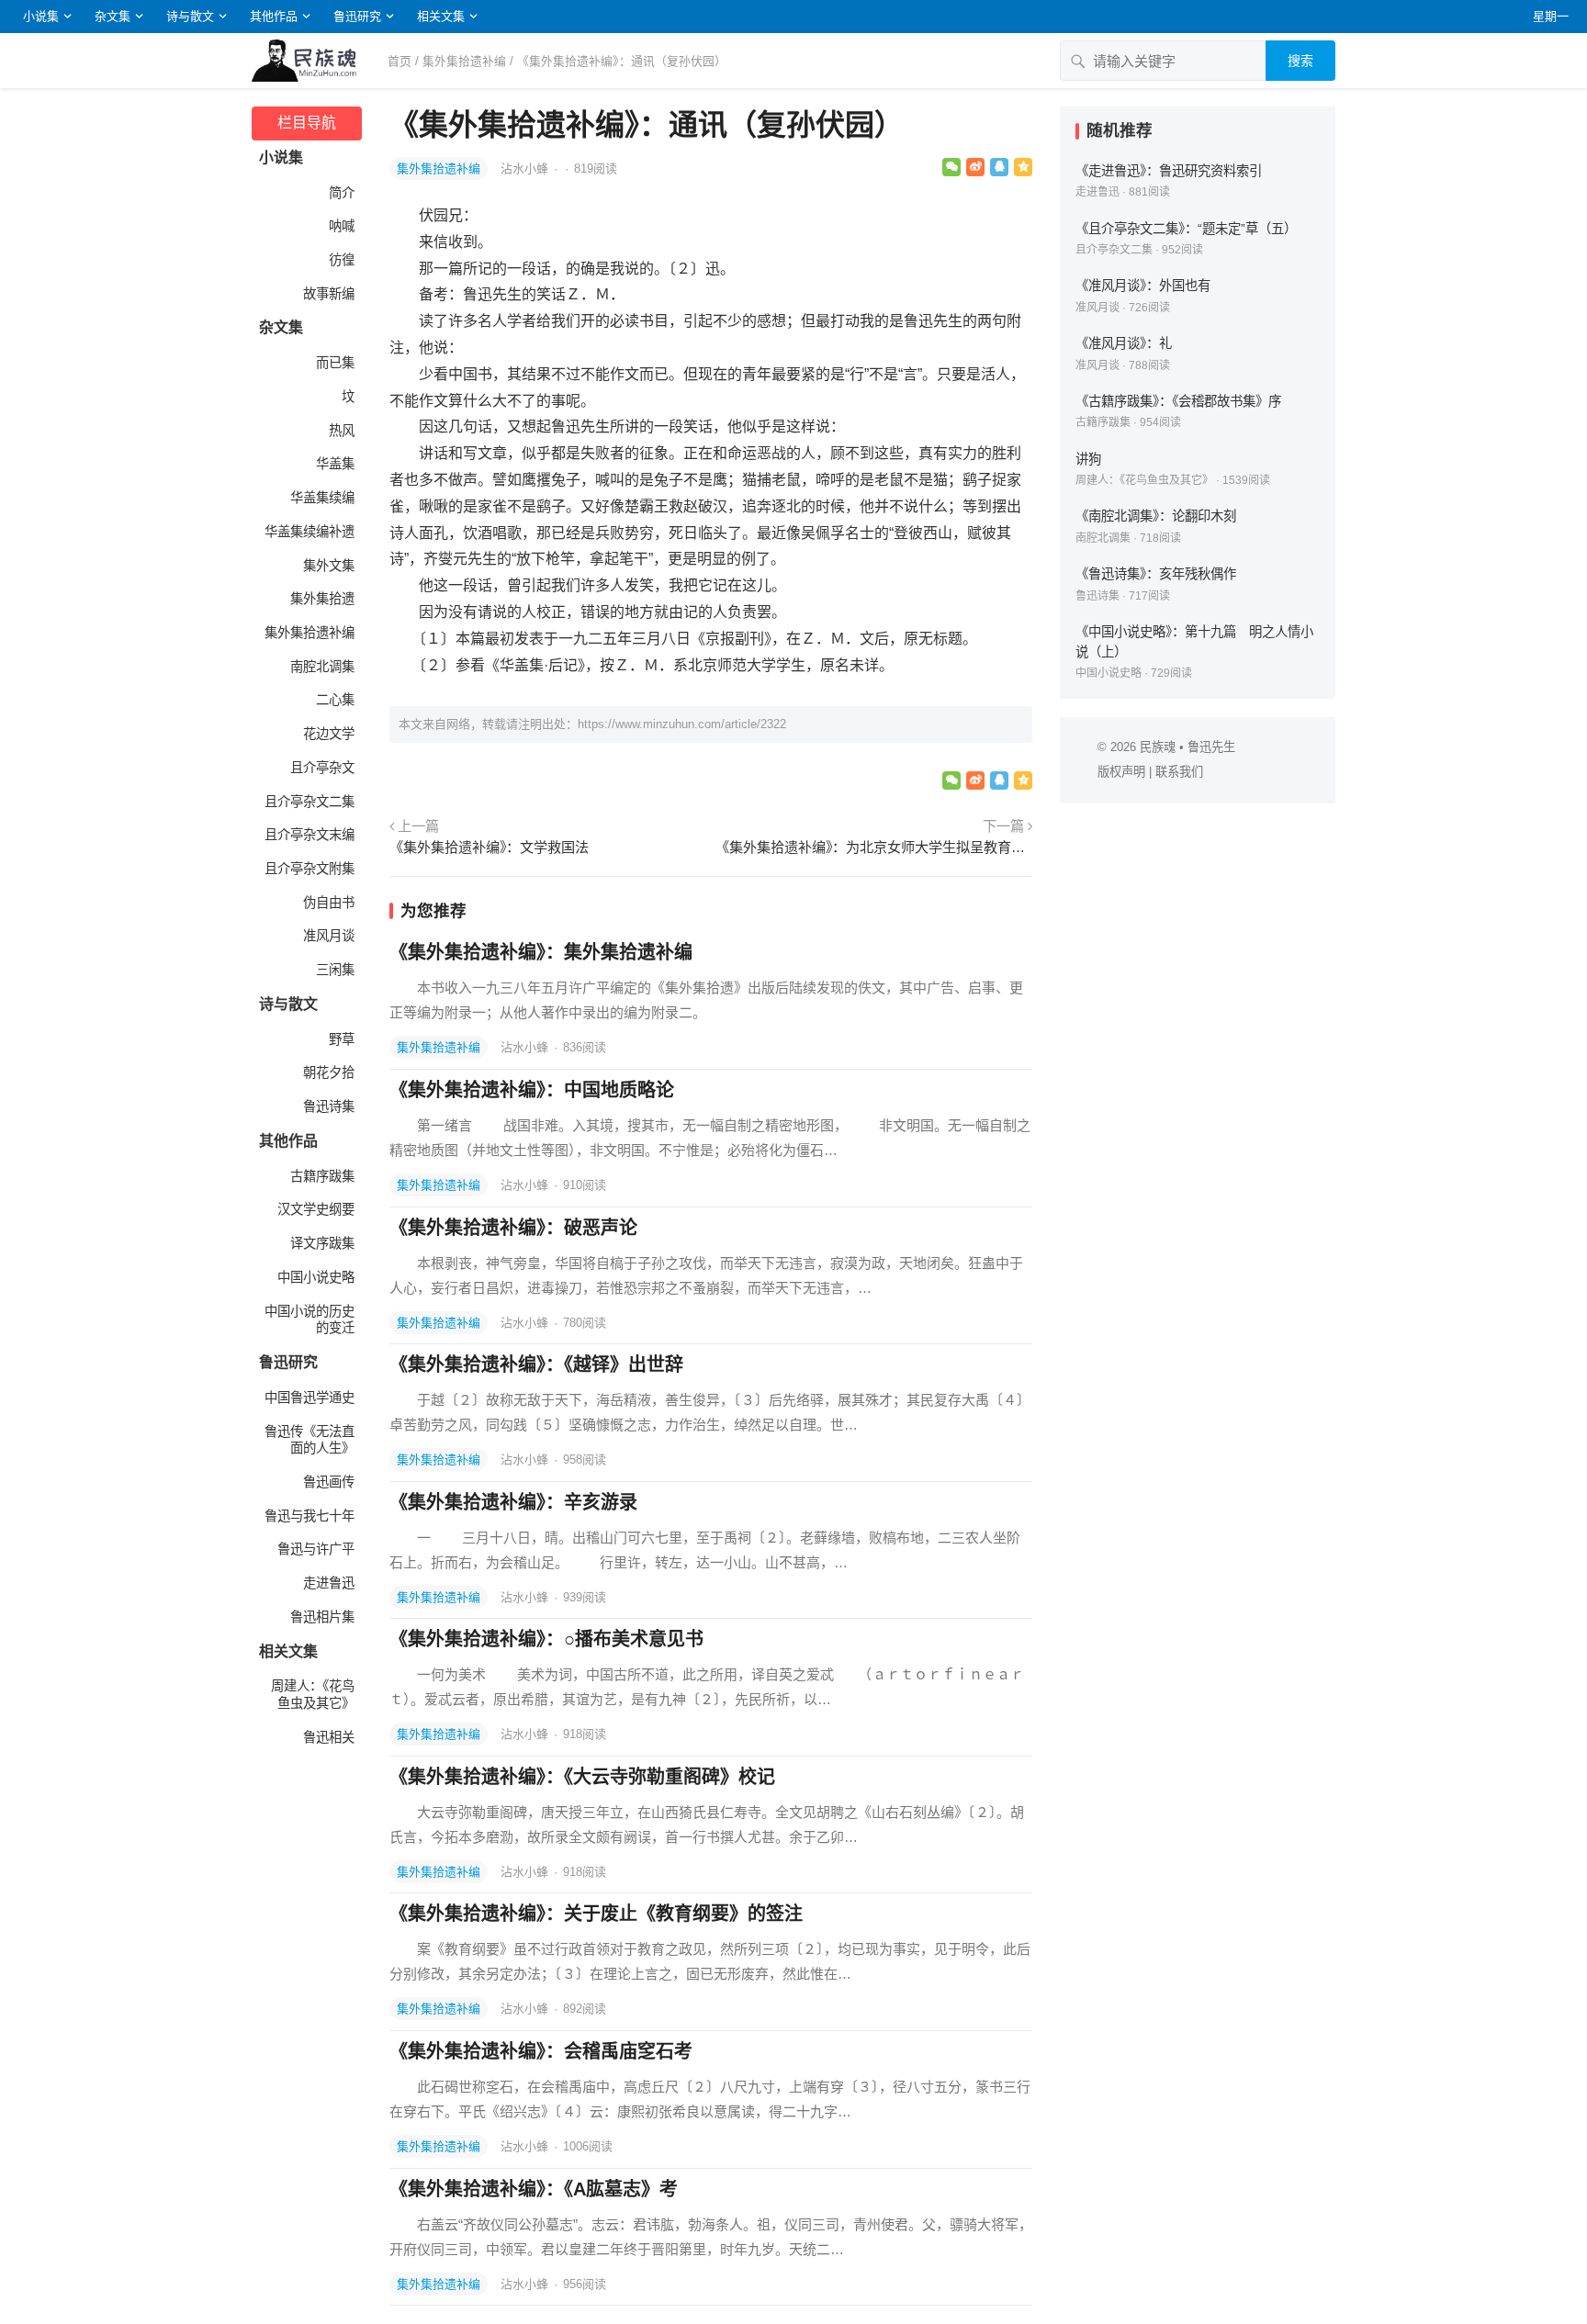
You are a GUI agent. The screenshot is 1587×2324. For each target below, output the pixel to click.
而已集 (335, 363)
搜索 (1300, 61)
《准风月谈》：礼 (1124, 343)
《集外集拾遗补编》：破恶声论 (513, 1228)
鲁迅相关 (329, 1737)
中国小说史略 (316, 1277)
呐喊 (342, 226)
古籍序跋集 (322, 1176)
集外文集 (329, 566)
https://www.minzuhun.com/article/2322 (682, 724)
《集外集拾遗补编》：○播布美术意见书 (546, 1639)
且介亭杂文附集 (310, 869)
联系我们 (1179, 772)
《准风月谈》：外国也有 (1143, 286)
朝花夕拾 (329, 1072)
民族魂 (1158, 747)
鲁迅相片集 (322, 1617)
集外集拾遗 (322, 599)
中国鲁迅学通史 (310, 1398)
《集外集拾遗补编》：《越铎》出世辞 (536, 1364)
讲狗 (1088, 459)
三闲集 (335, 970)
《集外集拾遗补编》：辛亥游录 (513, 1502)
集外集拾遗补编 (464, 61)
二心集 (335, 700)
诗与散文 (190, 16)
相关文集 (441, 16)
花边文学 (329, 734)
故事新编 (329, 294)
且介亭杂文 (322, 768)
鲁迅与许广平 (316, 1549)
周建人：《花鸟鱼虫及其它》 (313, 1695)
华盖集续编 (322, 498)
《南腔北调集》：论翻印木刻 (1156, 516)
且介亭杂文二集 (310, 802)
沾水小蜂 (526, 168)
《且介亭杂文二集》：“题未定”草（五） (1186, 229)
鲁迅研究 (357, 16)
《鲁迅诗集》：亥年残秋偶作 (1156, 574)
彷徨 (342, 260)
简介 (342, 193)
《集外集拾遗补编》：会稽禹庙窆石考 (541, 2051)
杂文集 (113, 16)
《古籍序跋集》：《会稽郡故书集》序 (1178, 401)
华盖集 (335, 464)
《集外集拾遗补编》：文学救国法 (489, 847)
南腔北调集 (322, 667)
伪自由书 (329, 903)
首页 (400, 61)
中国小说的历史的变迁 (310, 1320)
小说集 (41, 16)
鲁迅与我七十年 (310, 1516)
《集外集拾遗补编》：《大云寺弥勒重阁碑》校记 (582, 1777)
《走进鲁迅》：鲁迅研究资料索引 (1169, 171)
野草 (342, 1039)
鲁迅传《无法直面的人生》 (310, 1440)
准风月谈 (329, 936)
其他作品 (274, 16)
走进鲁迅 (329, 1583)
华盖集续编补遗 (310, 532)
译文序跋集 (322, 1243)
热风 (342, 431)
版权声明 (1121, 772)
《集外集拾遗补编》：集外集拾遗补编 (541, 952)
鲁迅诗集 (329, 1106)
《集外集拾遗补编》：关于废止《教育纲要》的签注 (596, 1914)
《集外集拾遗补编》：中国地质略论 (532, 1090)
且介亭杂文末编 (310, 835)
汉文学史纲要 (316, 1209)
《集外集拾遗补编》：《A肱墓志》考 (534, 2189)
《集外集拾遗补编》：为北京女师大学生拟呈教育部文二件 (874, 847)
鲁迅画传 (329, 1482)
